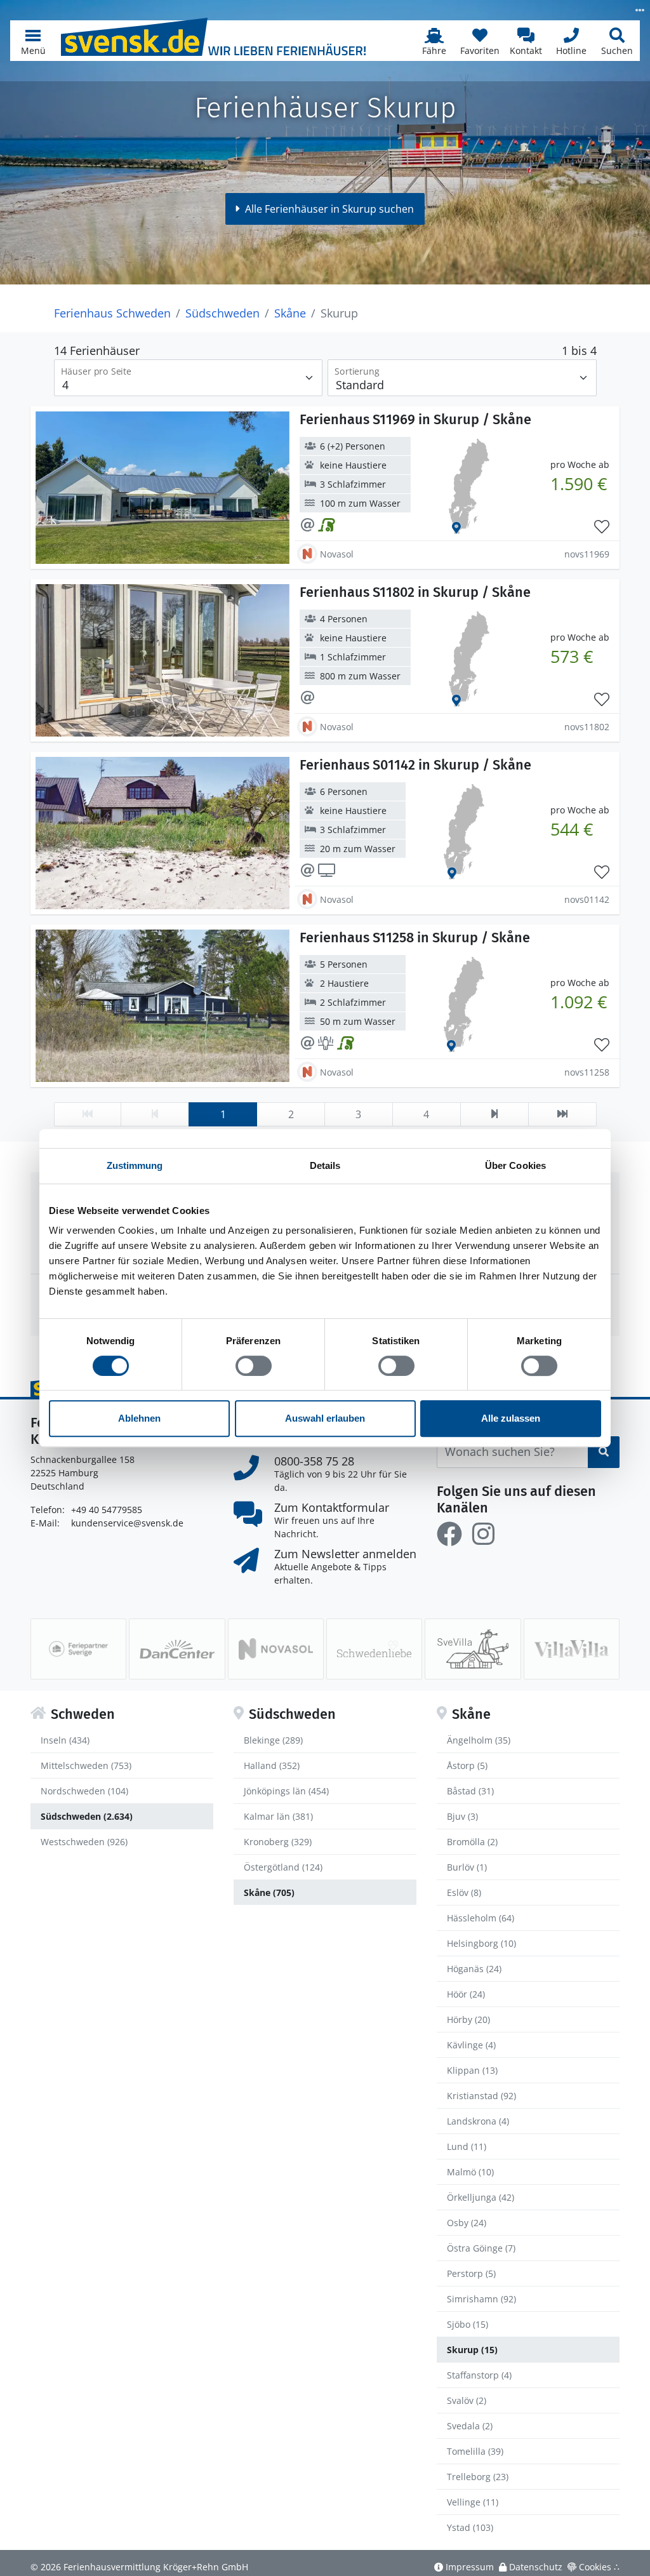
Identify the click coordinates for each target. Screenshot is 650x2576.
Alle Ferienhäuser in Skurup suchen (329, 209)
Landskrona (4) (478, 2121)
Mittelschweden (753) (86, 1765)
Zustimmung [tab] (135, 1165)
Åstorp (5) (467, 1765)
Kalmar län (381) (278, 1816)
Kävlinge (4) (471, 2045)
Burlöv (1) (467, 1867)
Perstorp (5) (471, 2273)
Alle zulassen (511, 1418)
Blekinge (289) (273, 1740)
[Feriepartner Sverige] (78, 1649)
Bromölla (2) (472, 1842)
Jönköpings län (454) (286, 1791)
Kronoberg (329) (278, 1842)
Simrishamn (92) (481, 2299)
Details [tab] (325, 1165)
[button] (33, 41)
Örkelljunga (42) (481, 2197)
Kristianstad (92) (481, 2096)
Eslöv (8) (464, 1892)
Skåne (290, 313)
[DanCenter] (177, 1649)
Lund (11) (467, 2146)
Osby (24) (467, 2223)
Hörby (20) (468, 2019)
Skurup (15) (472, 2350)
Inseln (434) (65, 1740)
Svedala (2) (470, 2426)
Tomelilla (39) (475, 2451)
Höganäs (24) (474, 1969)
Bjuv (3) (462, 1816)
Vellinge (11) (473, 2502)
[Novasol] (276, 1649)
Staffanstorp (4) (479, 2375)
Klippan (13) (472, 2070)
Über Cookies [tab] (515, 1165)
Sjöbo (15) (468, 2324)
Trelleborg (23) (478, 2477)
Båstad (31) (470, 1791)
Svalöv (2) (467, 2400)
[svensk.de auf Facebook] (449, 1534)
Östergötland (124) (283, 1867)
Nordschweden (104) (84, 1791)
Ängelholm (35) (479, 1740)
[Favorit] (602, 527)
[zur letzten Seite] (562, 1114)
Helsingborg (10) (481, 1943)
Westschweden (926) (84, 1842)
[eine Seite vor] (494, 1114)
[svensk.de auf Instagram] (483, 1534)
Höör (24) (466, 1994)
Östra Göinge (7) (481, 2248)
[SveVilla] (473, 1649)
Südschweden (222, 313)
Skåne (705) (269, 1892)
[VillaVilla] (572, 1649)
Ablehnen (139, 1418)
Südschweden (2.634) (87, 1816)
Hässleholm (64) (481, 1918)
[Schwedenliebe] (374, 1649)
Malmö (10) (470, 2172)
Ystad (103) (470, 2527)
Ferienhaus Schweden (112, 313)
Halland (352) (272, 1765)
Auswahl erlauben (325, 1418)
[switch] (254, 1366)
